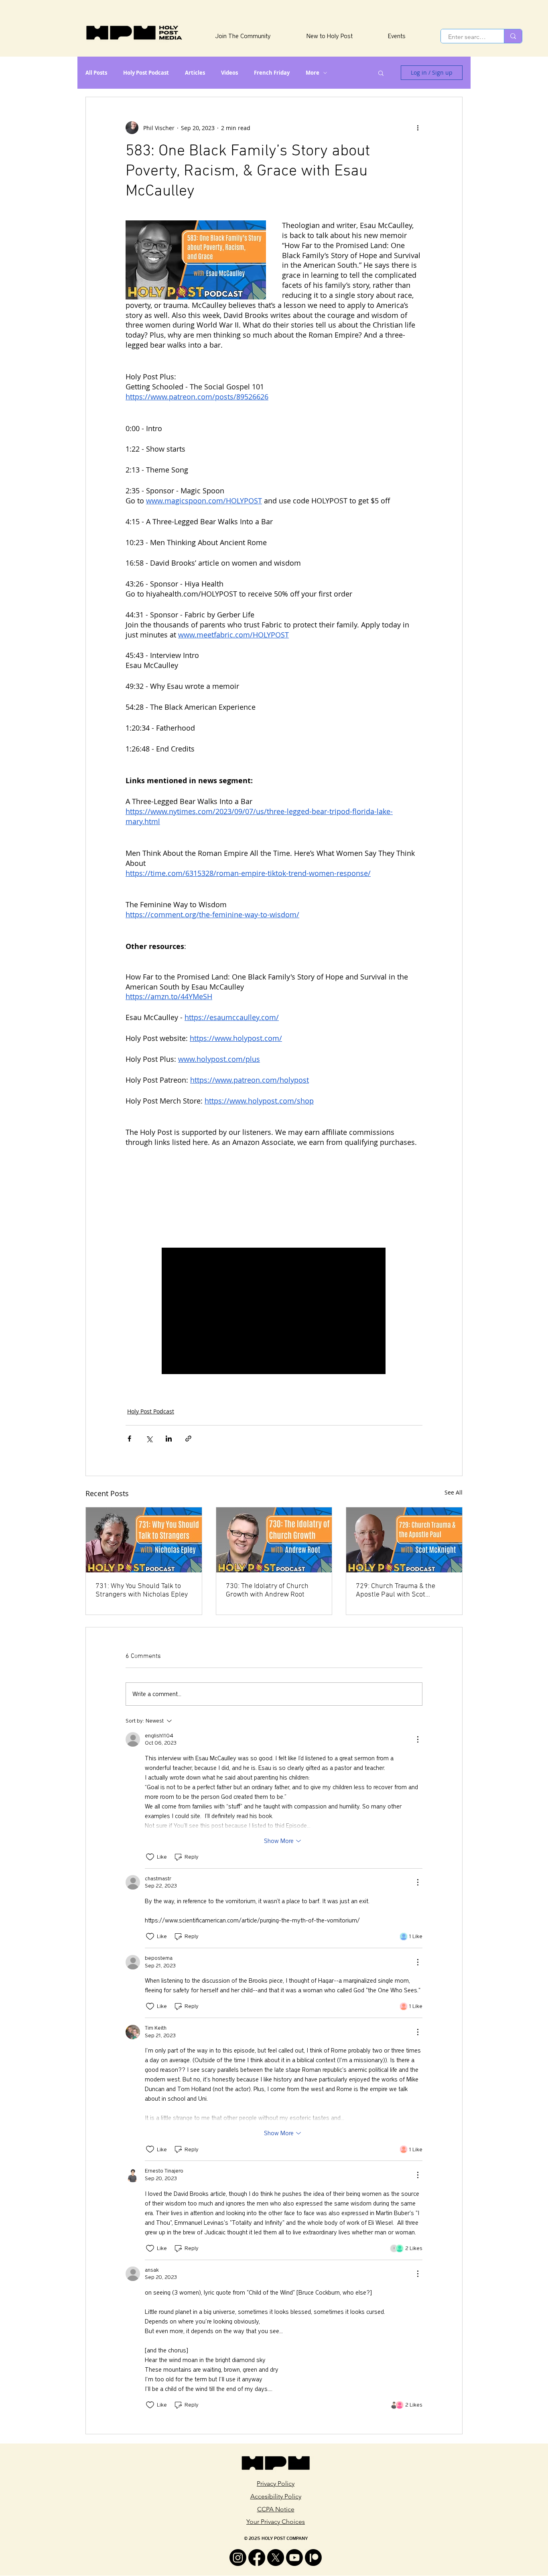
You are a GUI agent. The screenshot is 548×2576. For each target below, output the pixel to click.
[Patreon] (313, 2558)
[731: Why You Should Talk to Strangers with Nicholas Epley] (144, 1540)
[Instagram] (238, 2558)
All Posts (96, 73)
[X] (276, 2558)
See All (454, 1492)
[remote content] (274, 1197)
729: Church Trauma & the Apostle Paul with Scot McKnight (396, 1590)
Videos (229, 73)
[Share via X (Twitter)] (149, 1439)
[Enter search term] (513, 36)
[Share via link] (188, 1439)
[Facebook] (257, 2558)
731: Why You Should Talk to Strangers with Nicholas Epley (142, 1590)
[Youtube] (294, 2558)
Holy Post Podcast (146, 73)
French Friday (272, 73)
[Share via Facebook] (129, 1439)
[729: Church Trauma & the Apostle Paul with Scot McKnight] (404, 1540)
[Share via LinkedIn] (169, 1439)
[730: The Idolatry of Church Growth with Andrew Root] (274, 1540)
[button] (381, 73)
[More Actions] (418, 1739)
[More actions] (418, 128)
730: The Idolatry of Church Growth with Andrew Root (267, 1590)
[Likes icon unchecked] (150, 1857)
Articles (195, 73)
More (313, 73)
